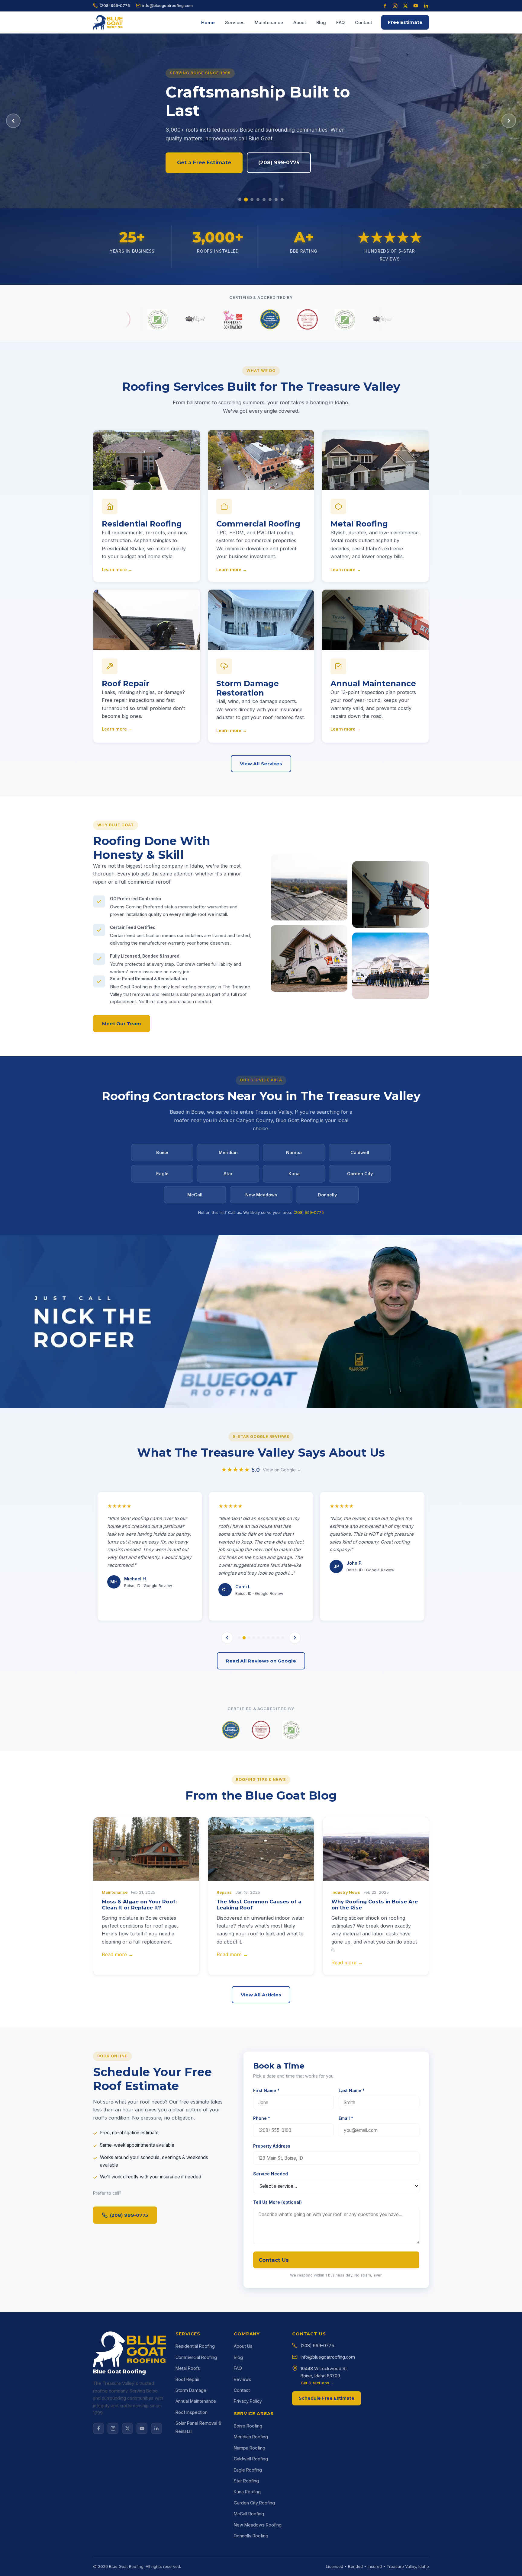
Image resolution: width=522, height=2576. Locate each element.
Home (208, 23)
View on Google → (282, 1470)
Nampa (294, 1152)
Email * (346, 2118)
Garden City (360, 1174)
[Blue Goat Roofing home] (108, 22)
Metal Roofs (188, 2368)
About (300, 23)
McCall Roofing (249, 2514)
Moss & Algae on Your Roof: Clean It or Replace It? (139, 1905)
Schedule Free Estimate (327, 2398)
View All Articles (261, 1995)
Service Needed (271, 2174)
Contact (364, 23)
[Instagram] (395, 6)
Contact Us (274, 2260)
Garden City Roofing (254, 2503)
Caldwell (360, 1152)
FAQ (340, 23)
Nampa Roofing (250, 2448)
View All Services (261, 764)
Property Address (272, 2146)
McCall (195, 1195)
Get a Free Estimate (204, 172)
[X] (127, 2428)
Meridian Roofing (251, 2437)
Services (235, 23)
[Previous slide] (13, 121)
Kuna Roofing (247, 2492)
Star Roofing (246, 2481)
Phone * (262, 2118)
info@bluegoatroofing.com (168, 5)
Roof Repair (187, 2379)
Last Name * (352, 2090)
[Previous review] (227, 1638)
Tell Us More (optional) (277, 2202)
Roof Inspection (192, 2412)
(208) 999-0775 (115, 5)
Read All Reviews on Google (261, 1661)
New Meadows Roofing (258, 2525)
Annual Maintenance (196, 2401)
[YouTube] (416, 6)
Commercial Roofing (196, 2357)
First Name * (266, 2090)
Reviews (243, 2379)
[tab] (239, 1638)
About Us (243, 2346)
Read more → (118, 1954)
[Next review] (295, 1638)
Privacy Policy (248, 2401)
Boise (162, 1152)
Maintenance (269, 23)
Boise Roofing (248, 2426)
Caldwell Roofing (251, 2459)
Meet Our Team (122, 1024)
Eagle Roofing (248, 2470)
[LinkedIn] (426, 6)
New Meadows (261, 1195)
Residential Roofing (195, 2346)
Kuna (294, 1174)
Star (228, 1174)
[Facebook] (385, 6)
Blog (321, 23)
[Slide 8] (282, 200)
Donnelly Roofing (251, 2536)
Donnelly (327, 1195)
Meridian (228, 1152)
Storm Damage (191, 2390)
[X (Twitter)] (405, 6)
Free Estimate (405, 22)
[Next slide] (509, 121)
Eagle (162, 1174)
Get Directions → (317, 2383)
